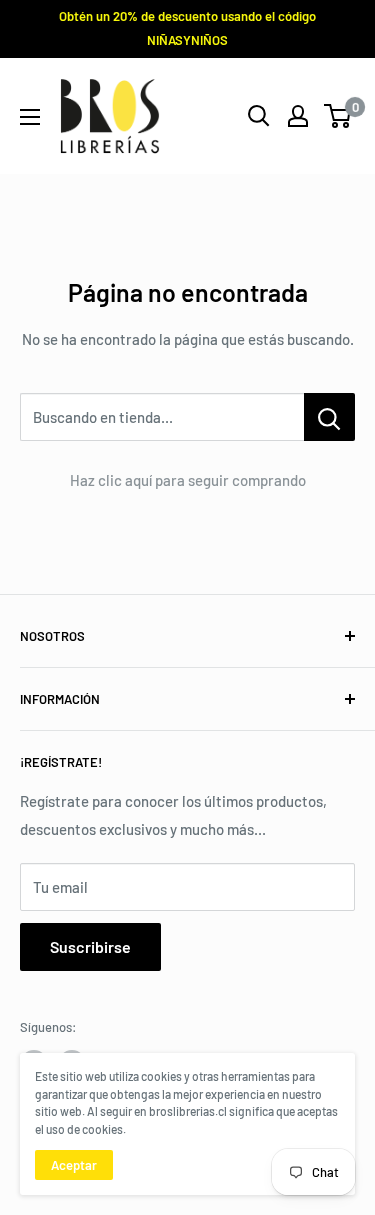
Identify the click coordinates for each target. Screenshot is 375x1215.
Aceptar (74, 1165)
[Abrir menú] (30, 117)
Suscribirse (90, 946)
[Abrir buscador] (259, 116)
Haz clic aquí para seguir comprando (188, 480)
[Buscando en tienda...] (329, 417)
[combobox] (162, 417)
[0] (338, 116)
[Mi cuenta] (298, 116)
